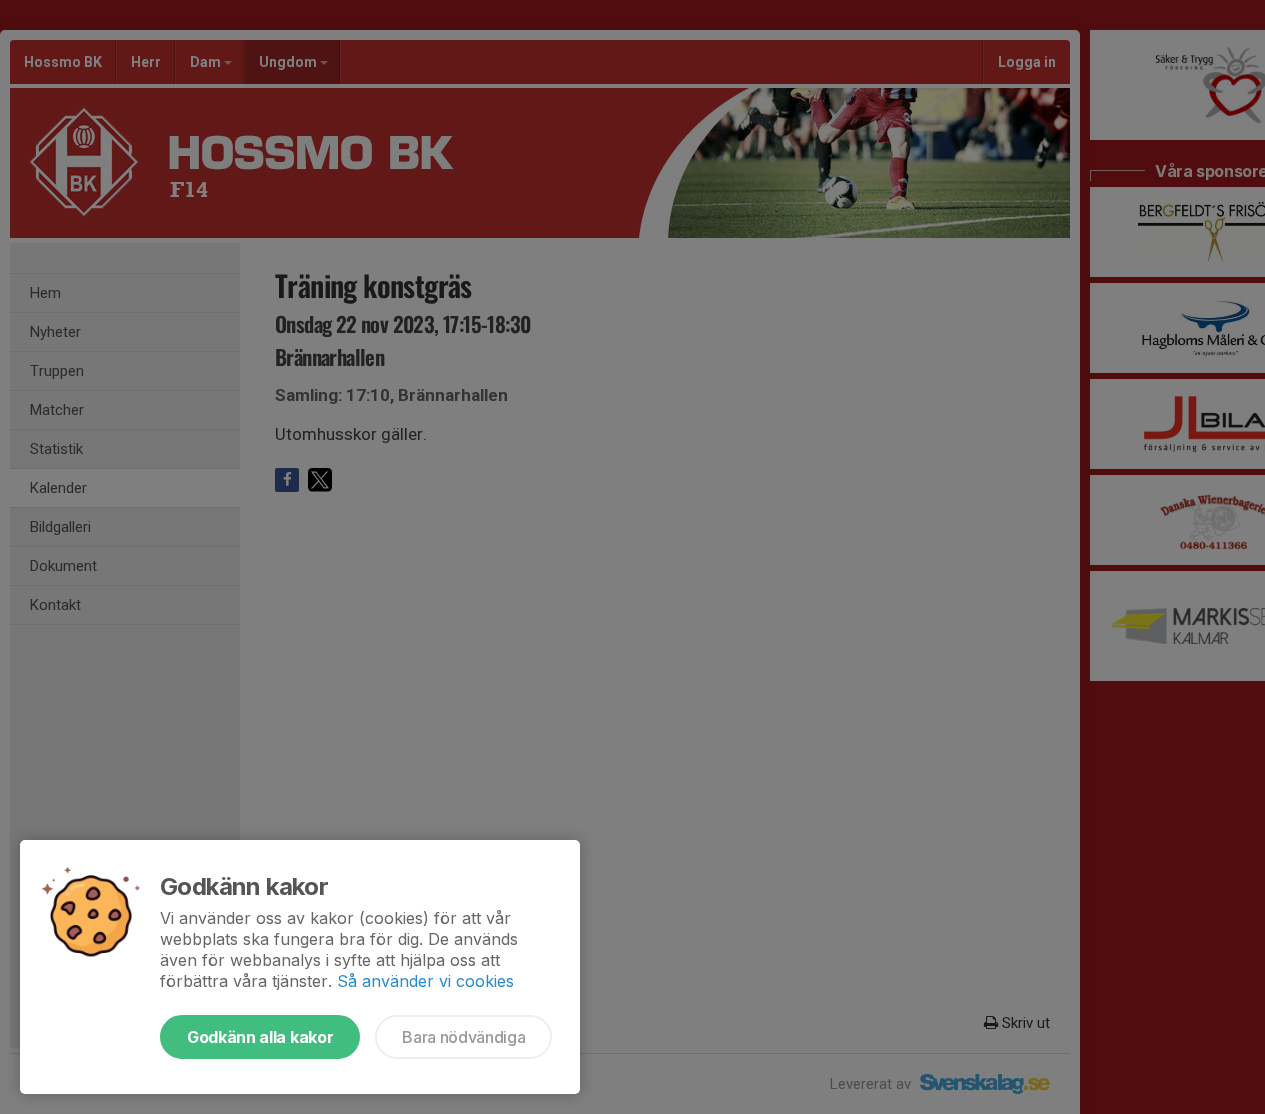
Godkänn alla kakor (260, 1037)
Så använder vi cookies (425, 981)
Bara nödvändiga (463, 1037)
